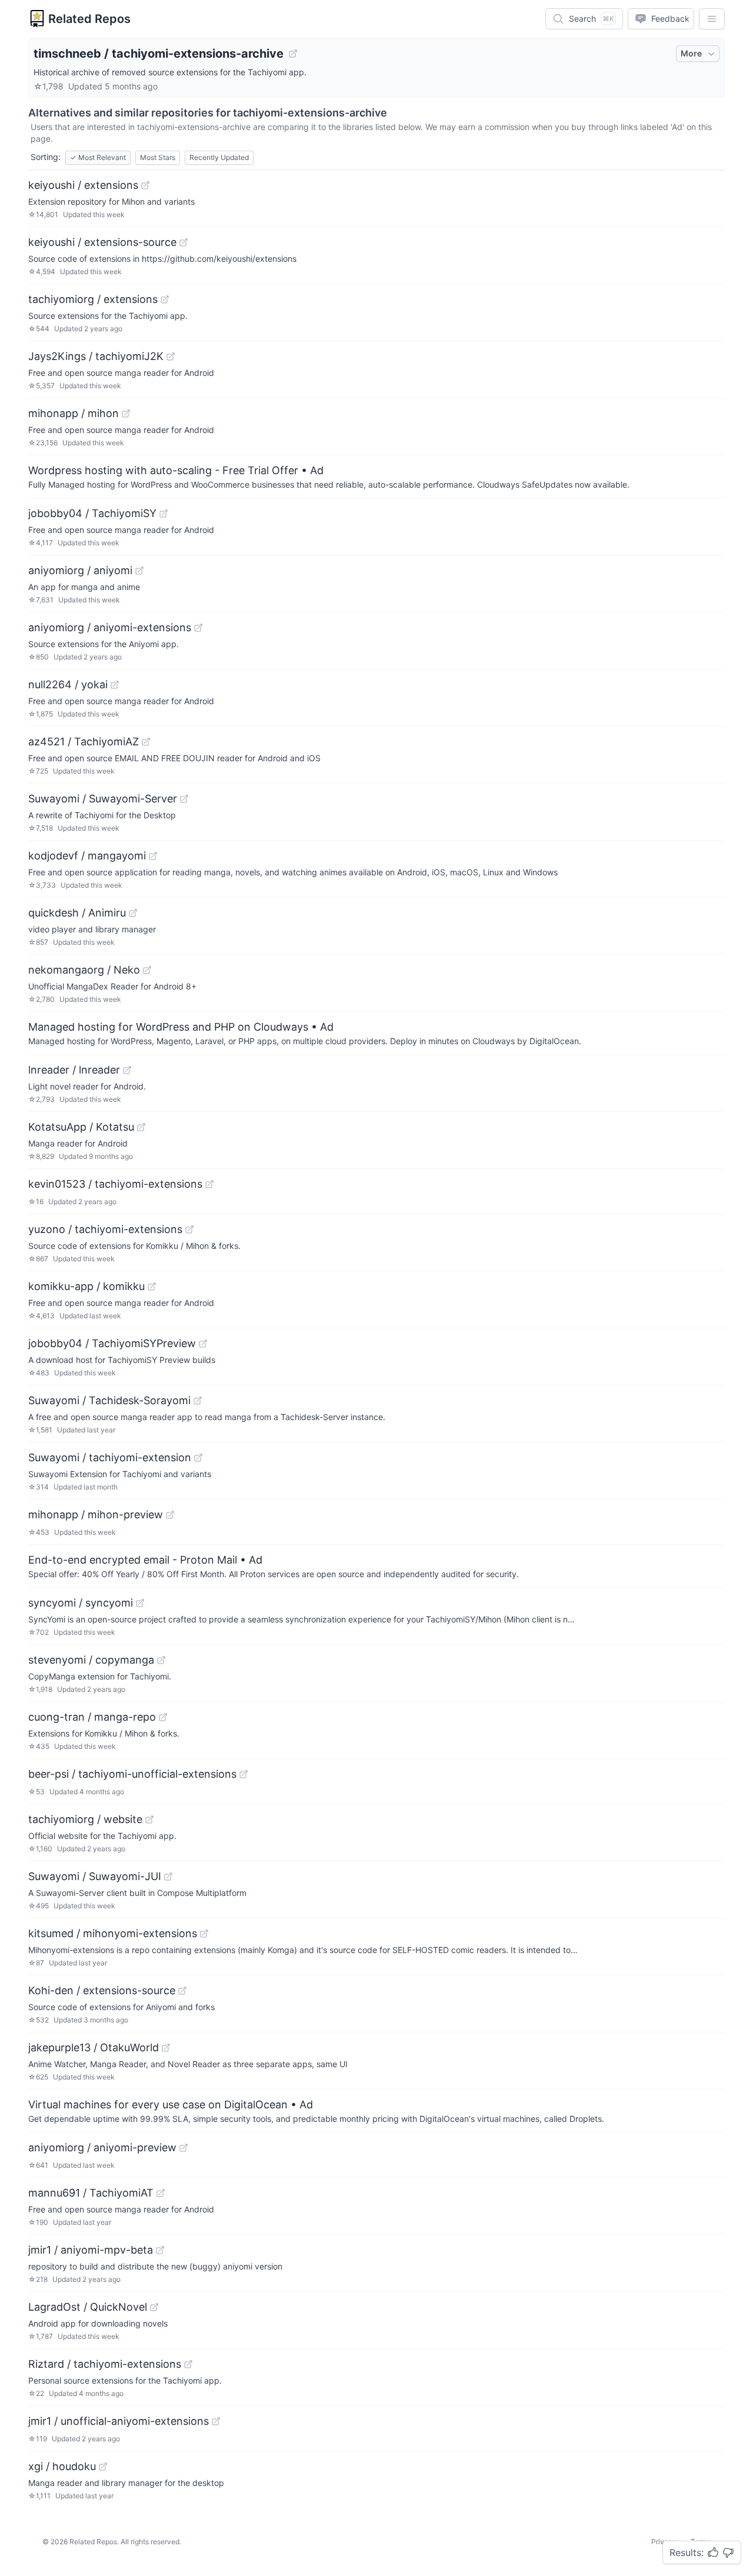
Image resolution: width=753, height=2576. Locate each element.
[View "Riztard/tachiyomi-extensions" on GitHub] (188, 2364)
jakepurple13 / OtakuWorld (94, 2047)
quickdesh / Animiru (77, 913)
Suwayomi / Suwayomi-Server (103, 799)
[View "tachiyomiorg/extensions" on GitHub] (165, 299)
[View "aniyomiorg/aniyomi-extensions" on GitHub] (198, 628)
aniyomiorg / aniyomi (80, 570)
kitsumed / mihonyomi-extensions (113, 1933)
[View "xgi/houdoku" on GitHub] (103, 2467)
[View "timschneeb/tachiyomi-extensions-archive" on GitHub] (293, 54)
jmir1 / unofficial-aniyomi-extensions (119, 2421)
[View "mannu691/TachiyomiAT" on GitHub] (161, 2193)
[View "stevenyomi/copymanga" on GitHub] (161, 1660)
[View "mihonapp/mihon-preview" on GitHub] (170, 1515)
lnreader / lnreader (74, 1070)
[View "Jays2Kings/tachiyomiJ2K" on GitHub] (171, 356)
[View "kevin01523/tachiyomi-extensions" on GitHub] (209, 1184)
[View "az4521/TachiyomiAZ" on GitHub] (146, 742)
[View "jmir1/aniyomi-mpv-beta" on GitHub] (160, 2250)
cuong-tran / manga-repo (92, 1717)
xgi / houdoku (62, 2466)
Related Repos (89, 19)
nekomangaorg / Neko (84, 970)
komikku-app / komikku (86, 1286)
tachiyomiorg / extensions (93, 299)
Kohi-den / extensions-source (102, 1990)
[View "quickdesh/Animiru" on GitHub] (133, 913)
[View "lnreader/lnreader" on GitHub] (127, 1070)
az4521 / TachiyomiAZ (84, 742)
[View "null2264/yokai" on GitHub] (115, 685)
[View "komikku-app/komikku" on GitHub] (152, 1287)
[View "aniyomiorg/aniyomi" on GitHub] (139, 571)
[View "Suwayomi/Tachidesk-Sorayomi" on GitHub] (198, 1401)
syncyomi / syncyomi (81, 1603)
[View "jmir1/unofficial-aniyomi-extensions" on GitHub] (216, 2421)
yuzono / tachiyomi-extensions (105, 1229)
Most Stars (158, 157)
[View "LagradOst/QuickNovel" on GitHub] (154, 2307)
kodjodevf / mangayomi (87, 856)
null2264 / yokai (68, 684)
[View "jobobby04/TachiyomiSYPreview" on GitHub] (203, 1344)
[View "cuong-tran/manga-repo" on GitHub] (163, 1717)
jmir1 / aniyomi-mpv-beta (91, 2250)
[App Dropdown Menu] (712, 19)
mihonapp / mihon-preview (96, 1514)
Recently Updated (219, 157)
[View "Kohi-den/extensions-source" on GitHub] (182, 1991)
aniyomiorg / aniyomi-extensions (110, 627)
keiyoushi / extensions (83, 185)
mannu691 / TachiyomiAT (91, 2193)
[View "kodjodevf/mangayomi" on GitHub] (153, 856)
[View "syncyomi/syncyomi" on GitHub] (140, 1603)
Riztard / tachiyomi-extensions (105, 2364)
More (691, 53)
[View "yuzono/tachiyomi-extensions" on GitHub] (189, 1229)
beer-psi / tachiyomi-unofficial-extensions (132, 1774)
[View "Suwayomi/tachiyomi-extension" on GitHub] (198, 1458)
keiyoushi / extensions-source (102, 242)
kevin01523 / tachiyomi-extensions (115, 1184)
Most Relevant (98, 157)
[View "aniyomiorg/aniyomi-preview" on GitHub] (184, 2148)
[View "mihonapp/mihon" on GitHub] (126, 414)
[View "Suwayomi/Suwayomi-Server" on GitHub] (184, 799)
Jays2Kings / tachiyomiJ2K (96, 356)
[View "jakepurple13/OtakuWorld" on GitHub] (166, 2048)
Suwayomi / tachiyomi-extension (110, 1457)
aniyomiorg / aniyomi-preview (102, 2147)
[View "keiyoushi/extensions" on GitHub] (145, 185)
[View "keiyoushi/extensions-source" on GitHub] (184, 242)
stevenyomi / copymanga (91, 1660)
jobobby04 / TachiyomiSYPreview (112, 1343)
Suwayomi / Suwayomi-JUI (95, 1876)
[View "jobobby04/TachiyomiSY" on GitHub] (164, 514)
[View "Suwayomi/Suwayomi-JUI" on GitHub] (168, 1877)
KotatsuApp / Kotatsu (81, 1127)
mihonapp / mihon (74, 413)
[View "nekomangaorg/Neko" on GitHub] (147, 970)
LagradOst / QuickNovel (88, 2307)
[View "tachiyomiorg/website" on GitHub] (149, 1819)
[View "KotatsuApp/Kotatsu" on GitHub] (141, 1127)
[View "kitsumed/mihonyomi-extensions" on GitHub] (204, 1934)
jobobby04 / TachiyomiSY (92, 513)
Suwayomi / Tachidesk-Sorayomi (109, 1400)
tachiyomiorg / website (85, 1819)
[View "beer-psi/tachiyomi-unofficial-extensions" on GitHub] (244, 1774)
